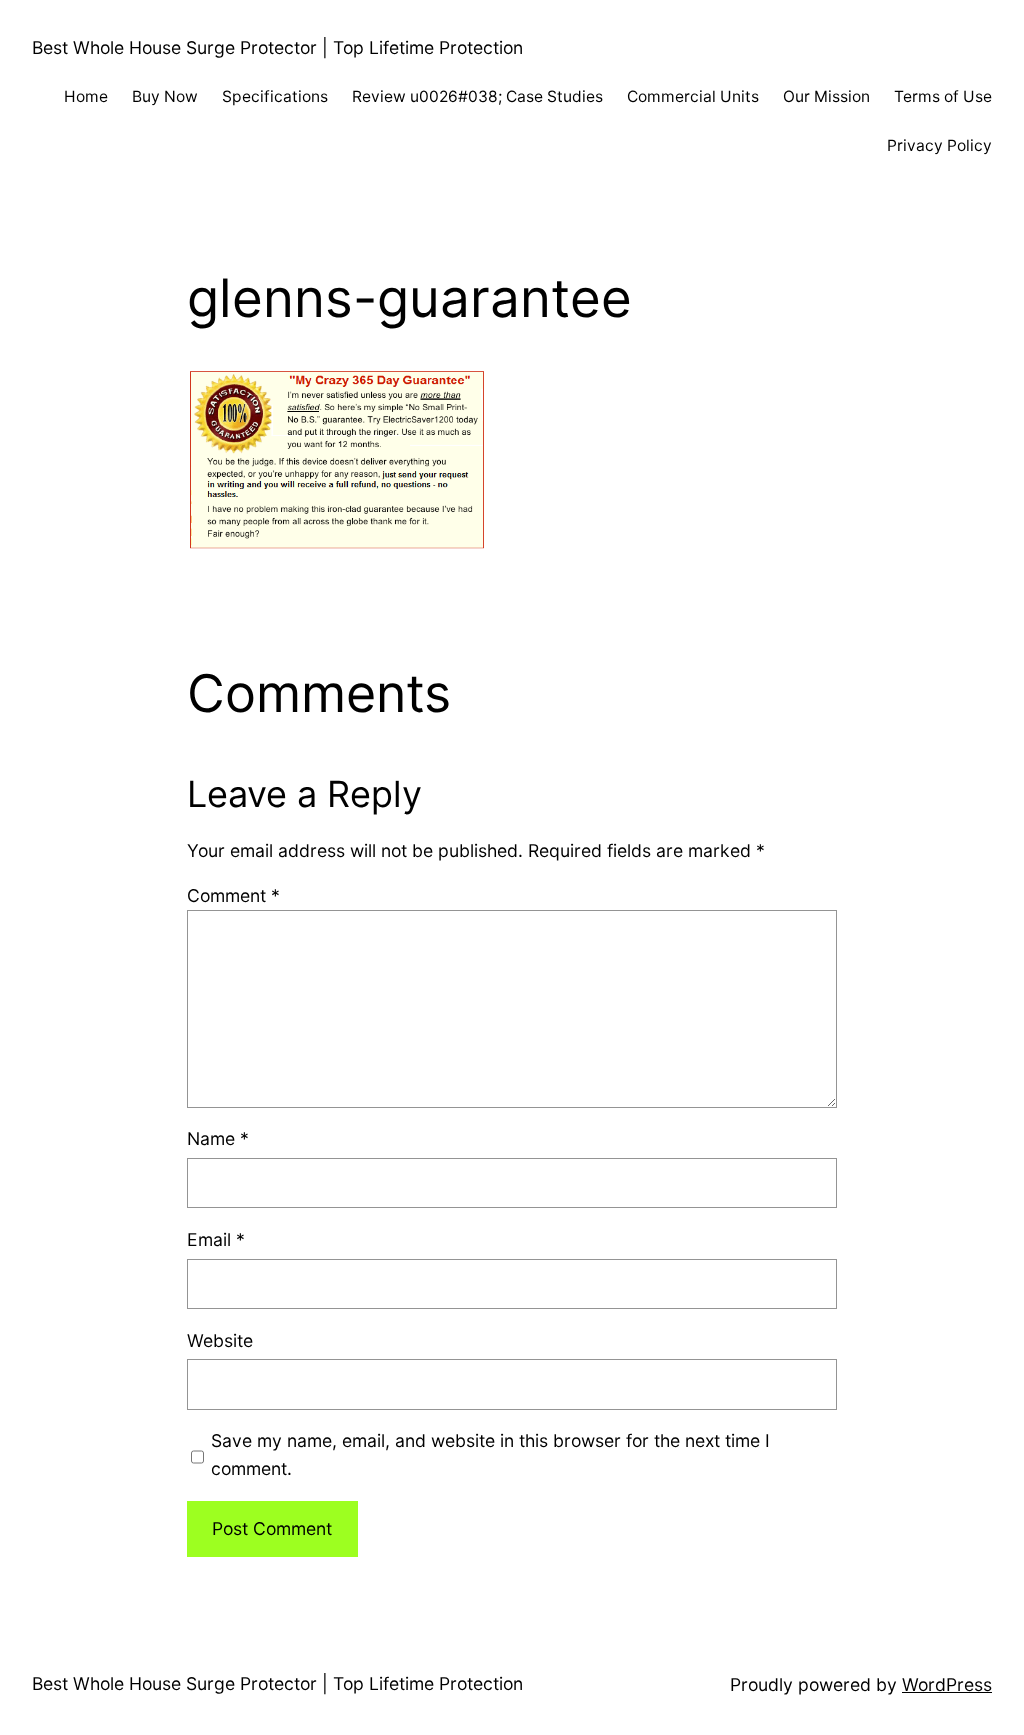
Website (220, 1340)
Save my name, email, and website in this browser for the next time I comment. (490, 1454)
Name (218, 1138)
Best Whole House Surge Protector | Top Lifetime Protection (277, 47)
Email (216, 1239)
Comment (233, 895)
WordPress (947, 1684)
